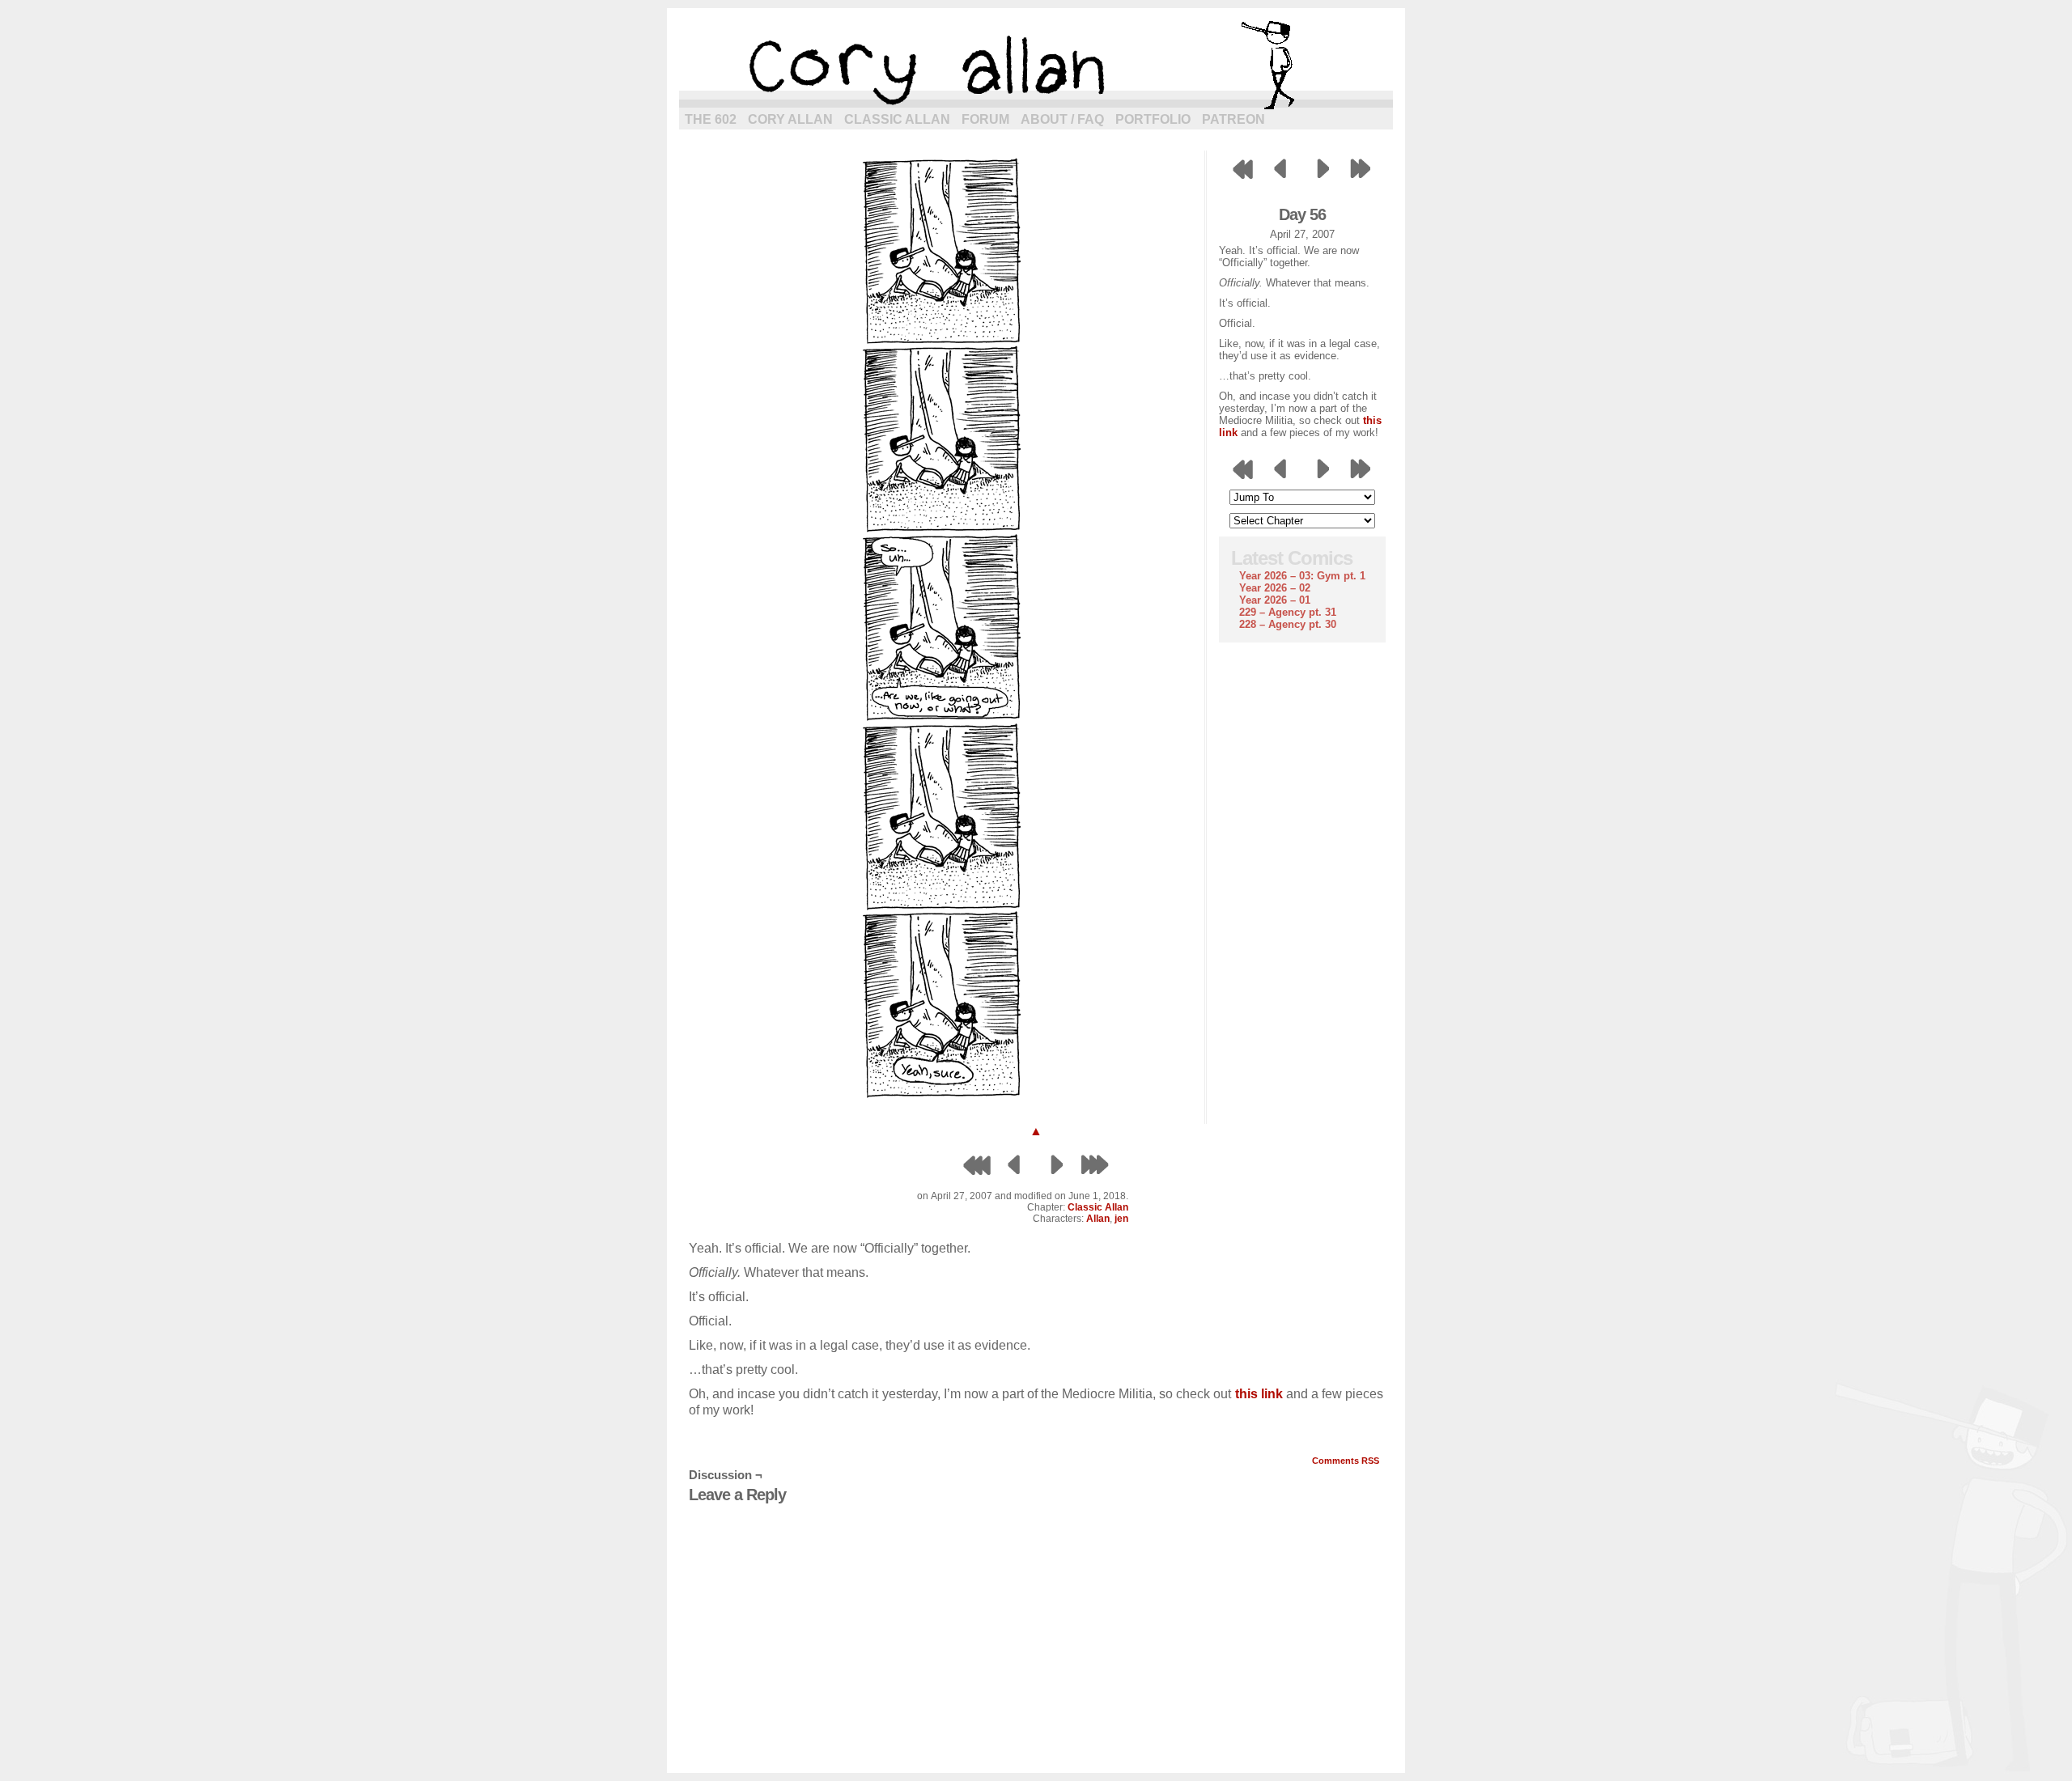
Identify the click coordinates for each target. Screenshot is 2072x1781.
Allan (1098, 1219)
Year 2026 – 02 (1275, 588)
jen (1121, 1219)
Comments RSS (1346, 1461)
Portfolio (1153, 119)
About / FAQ (1062, 119)
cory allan (1036, 65)
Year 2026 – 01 (1275, 600)
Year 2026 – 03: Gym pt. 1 (1302, 576)
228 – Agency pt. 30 (1288, 624)
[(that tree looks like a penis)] (942, 1100)
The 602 (711, 119)
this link (1259, 1394)
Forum (985, 119)
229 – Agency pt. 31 (1288, 612)
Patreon (1233, 119)
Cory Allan (790, 119)
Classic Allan (897, 119)
